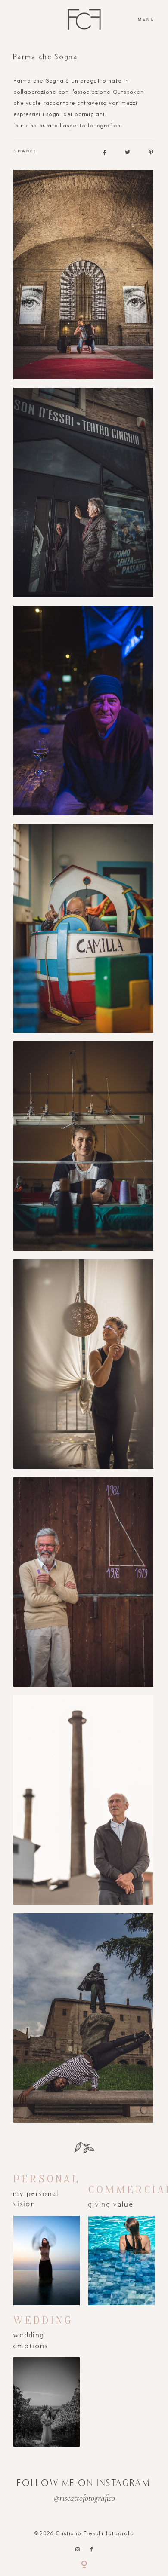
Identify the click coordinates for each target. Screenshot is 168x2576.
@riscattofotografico (84, 2498)
